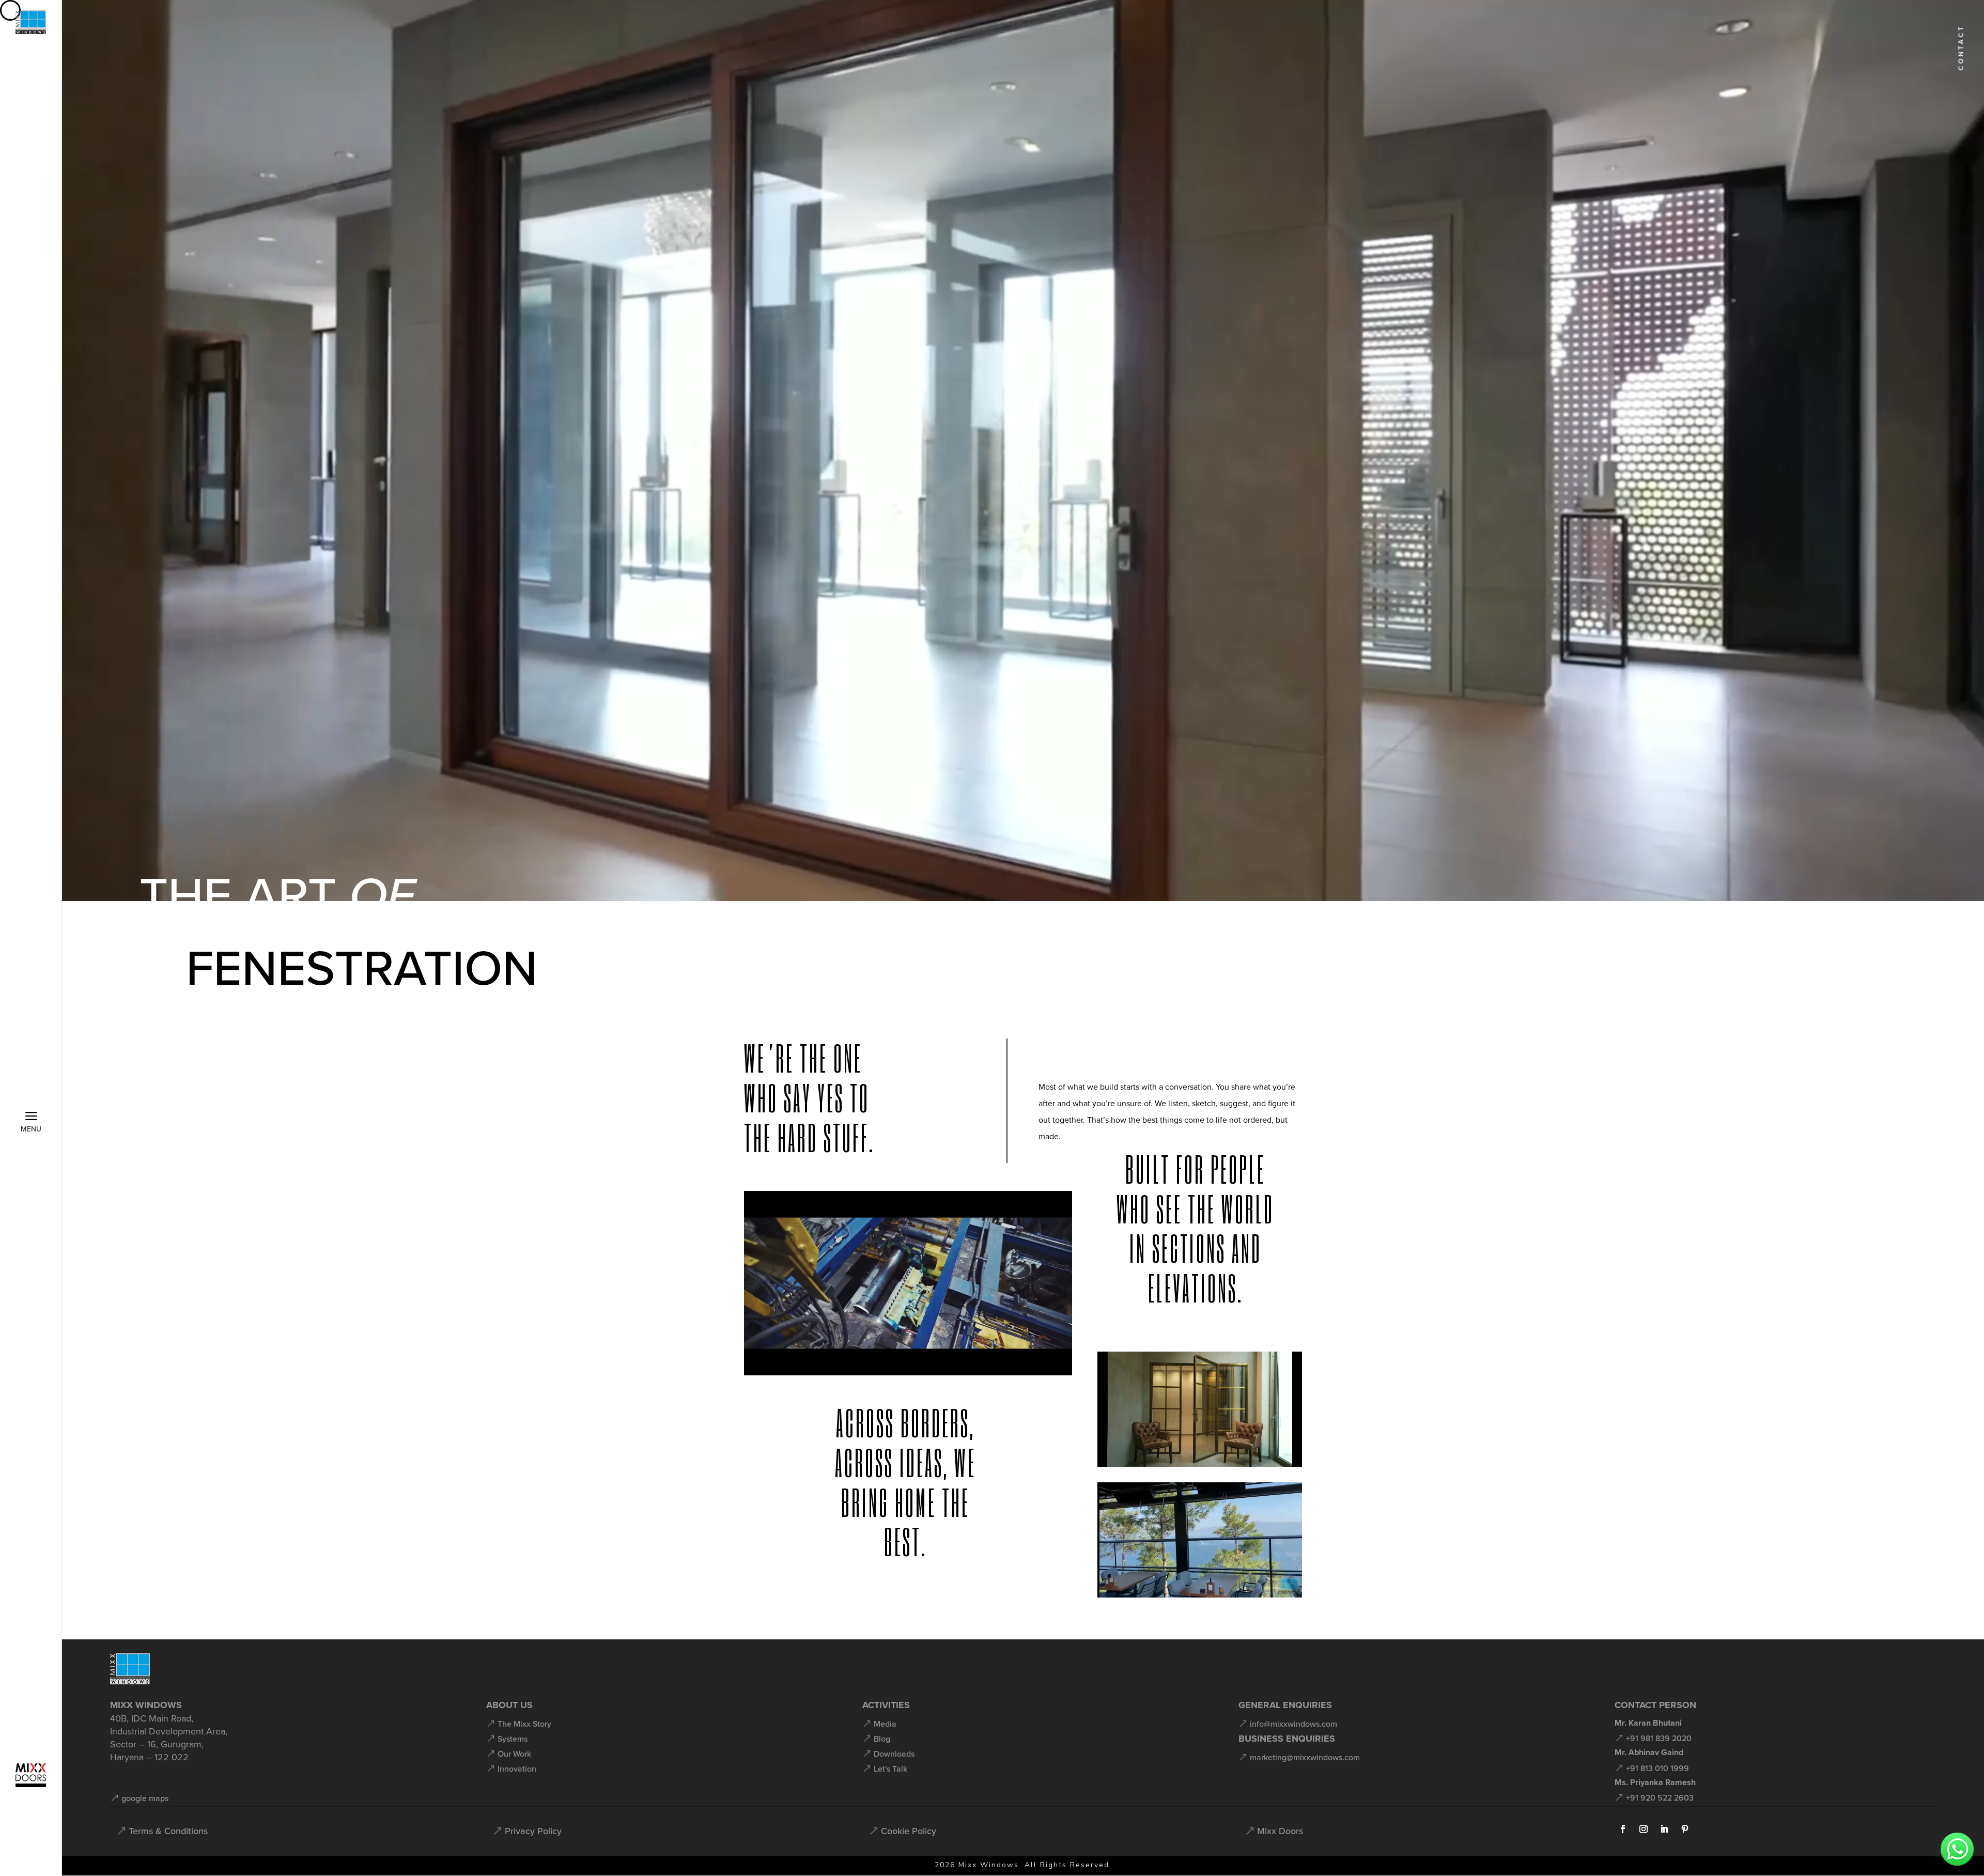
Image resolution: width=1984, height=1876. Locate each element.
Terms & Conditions (168, 1831)
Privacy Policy (533, 1831)
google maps (145, 1798)
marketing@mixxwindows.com (1305, 1757)
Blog (882, 1739)
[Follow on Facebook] (1623, 1829)
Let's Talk (890, 1769)
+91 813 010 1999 (1657, 1768)
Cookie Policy (909, 1831)
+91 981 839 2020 (1659, 1738)
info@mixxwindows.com (1293, 1724)
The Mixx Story (524, 1724)
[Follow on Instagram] (1644, 1829)
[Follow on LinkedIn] (1664, 1829)
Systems (513, 1739)
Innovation (517, 1769)
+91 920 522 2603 (1660, 1797)
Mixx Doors (1280, 1831)
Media (885, 1724)
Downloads (894, 1754)
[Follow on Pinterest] (1685, 1829)
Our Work (514, 1754)
